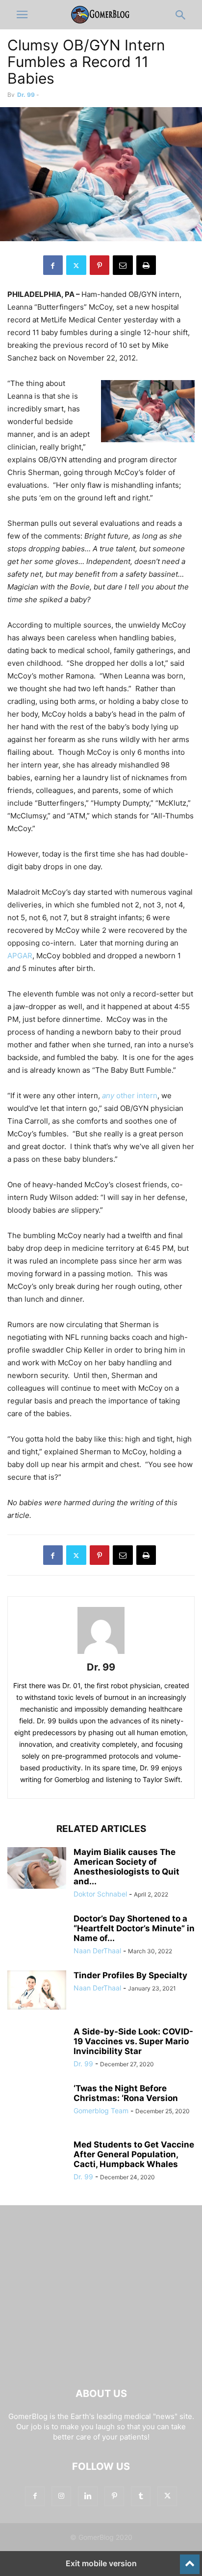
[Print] (146, 265)
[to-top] (190, 2560)
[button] (22, 15)
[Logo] (101, 2364)
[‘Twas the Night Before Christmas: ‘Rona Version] (37, 2105)
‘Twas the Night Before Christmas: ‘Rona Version (126, 2093)
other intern (130, 1096)
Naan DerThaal (97, 1951)
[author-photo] (101, 1654)
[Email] (123, 265)
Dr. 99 (26, 95)
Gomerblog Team (101, 2111)
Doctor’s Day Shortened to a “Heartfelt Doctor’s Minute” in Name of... (134, 1928)
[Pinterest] (100, 265)
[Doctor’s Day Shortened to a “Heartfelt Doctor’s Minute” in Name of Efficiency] (37, 1936)
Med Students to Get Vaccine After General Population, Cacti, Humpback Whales (134, 2154)
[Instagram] (61, 2496)
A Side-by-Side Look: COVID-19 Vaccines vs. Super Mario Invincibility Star (133, 2041)
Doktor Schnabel (100, 1894)
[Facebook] (53, 265)
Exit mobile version (101, 2563)
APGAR (20, 956)
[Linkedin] (88, 2496)
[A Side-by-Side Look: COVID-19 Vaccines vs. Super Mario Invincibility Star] (37, 2049)
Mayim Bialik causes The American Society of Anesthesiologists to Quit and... (126, 1867)
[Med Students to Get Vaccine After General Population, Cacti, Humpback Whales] (37, 2159)
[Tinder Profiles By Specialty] (37, 1990)
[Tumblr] (141, 2496)
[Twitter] (76, 265)
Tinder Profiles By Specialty (130, 1975)
